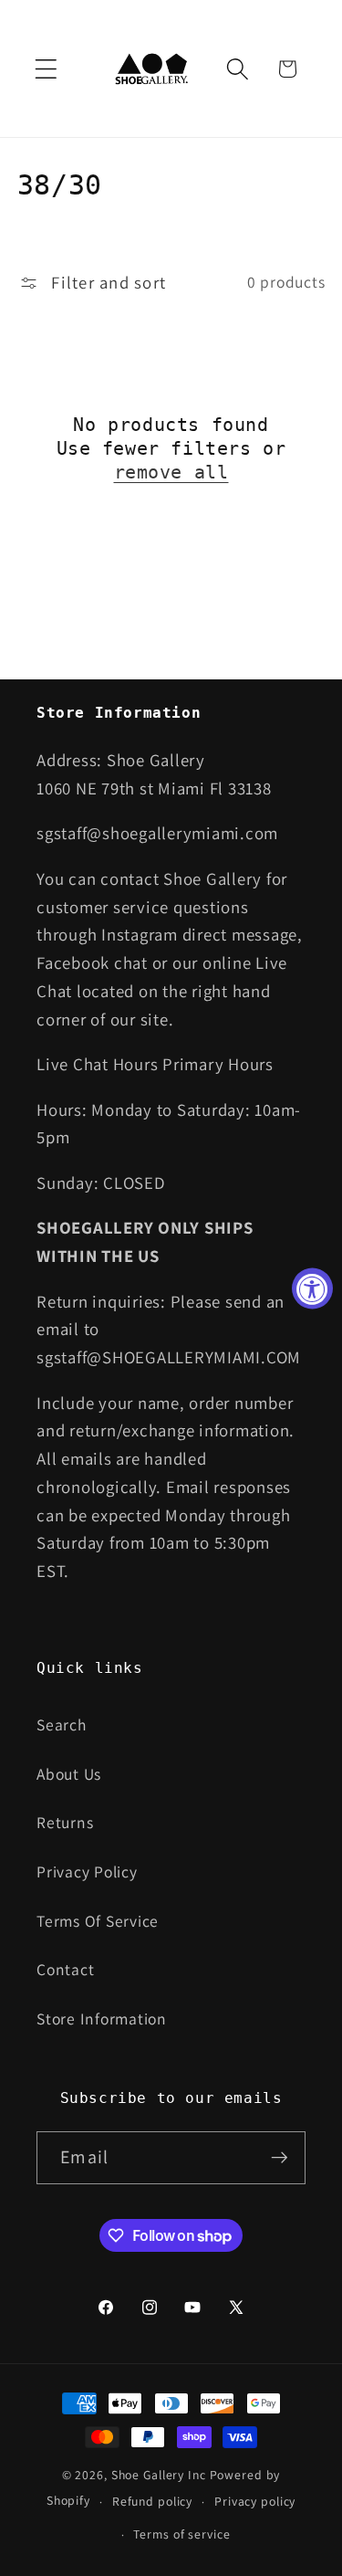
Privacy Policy (87, 1872)
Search (62, 1724)
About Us (69, 1774)
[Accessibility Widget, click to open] (312, 1288)
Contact (65, 1969)
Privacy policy (255, 2501)
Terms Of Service (98, 1921)
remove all (171, 472)
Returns (65, 1822)
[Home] (153, 68)
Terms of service (181, 2534)
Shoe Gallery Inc (159, 2475)
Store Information (102, 2019)
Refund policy (152, 2501)
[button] (46, 69)
